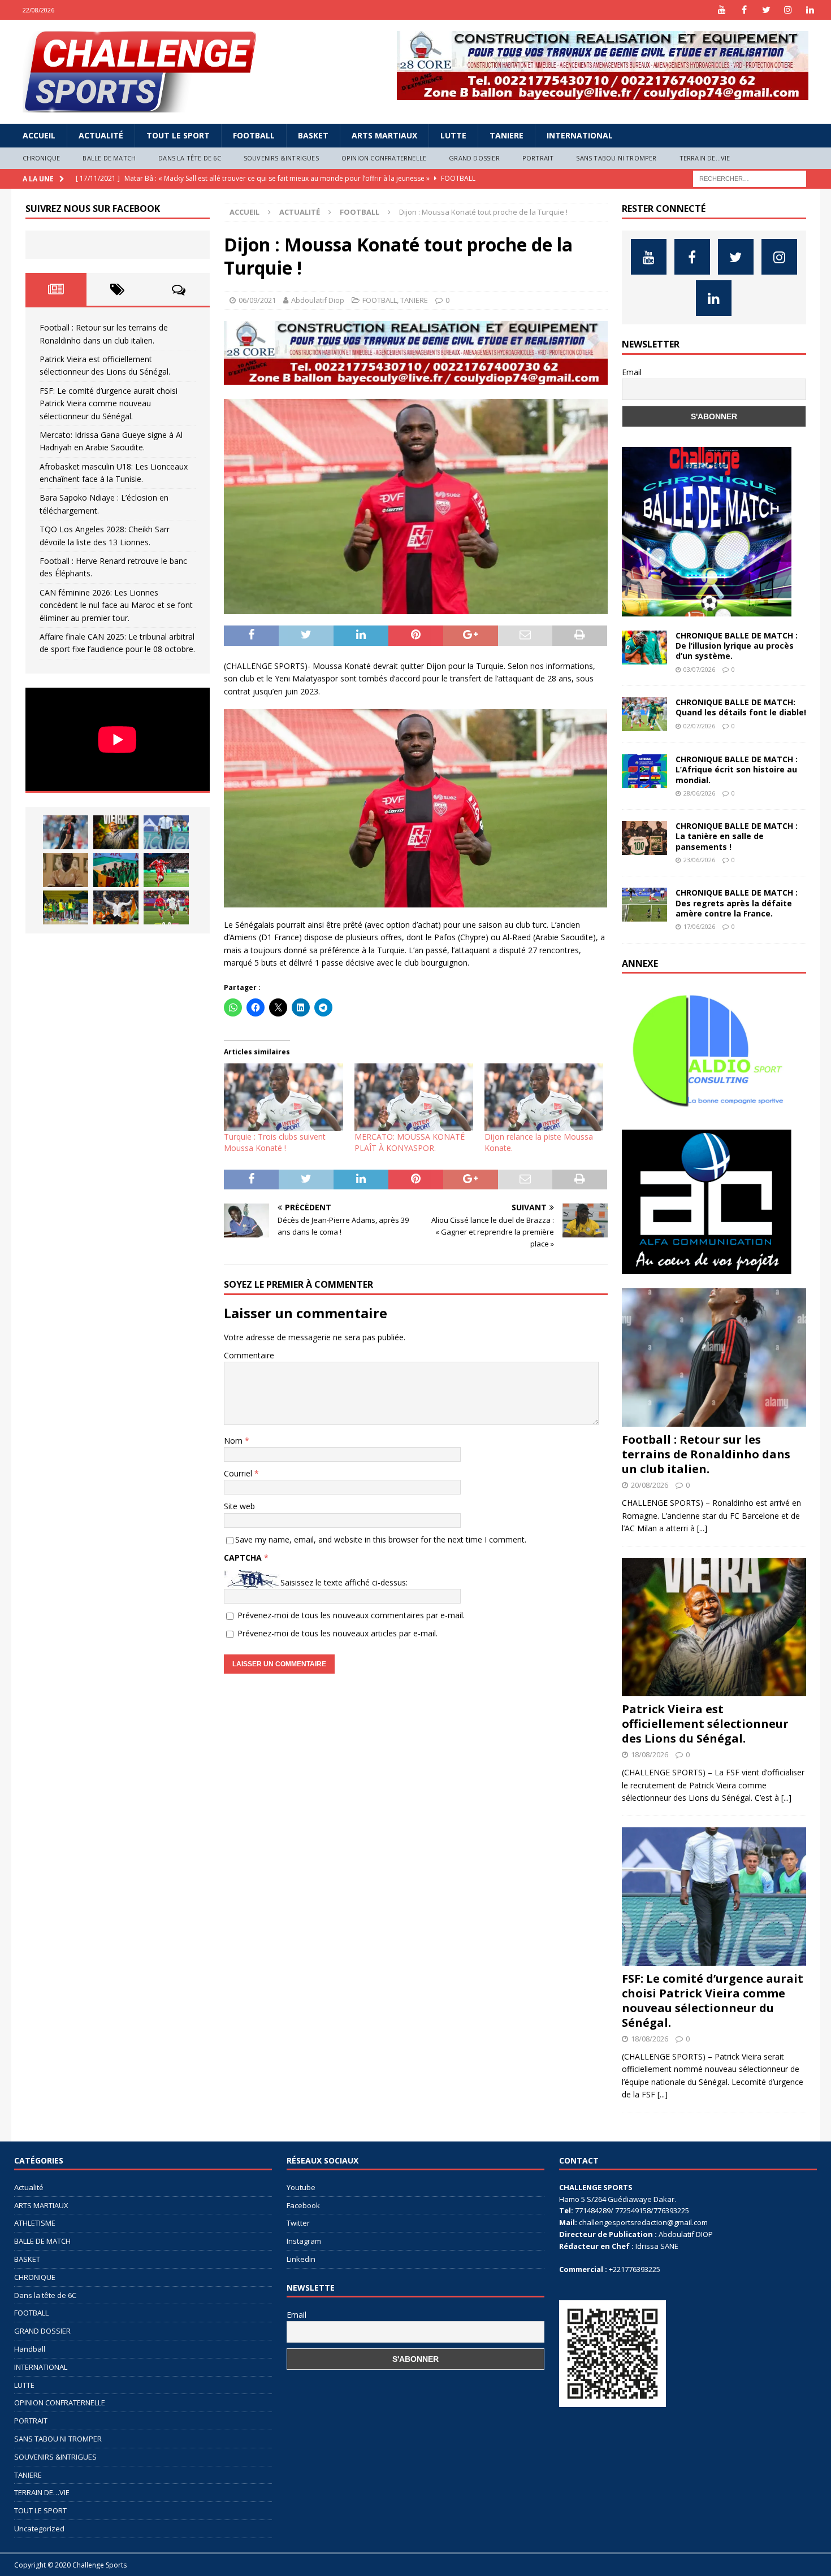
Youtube (301, 2187)
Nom (234, 1441)
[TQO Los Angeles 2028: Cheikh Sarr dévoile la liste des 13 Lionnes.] (66, 907)
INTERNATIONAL (580, 135)
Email (632, 372)
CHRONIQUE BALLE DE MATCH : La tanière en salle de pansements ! (737, 836)
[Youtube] (722, 10)
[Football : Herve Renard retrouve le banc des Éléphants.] (116, 907)
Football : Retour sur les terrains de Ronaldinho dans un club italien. (706, 1454)
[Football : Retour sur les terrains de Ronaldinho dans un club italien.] (66, 832)
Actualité (101, 135)
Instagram (304, 2241)
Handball (30, 2349)
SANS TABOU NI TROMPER (616, 158)
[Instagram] (788, 10)
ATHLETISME (35, 2223)
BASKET (313, 135)
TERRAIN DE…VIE (705, 158)
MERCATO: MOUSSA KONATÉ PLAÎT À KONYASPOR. (410, 1142)
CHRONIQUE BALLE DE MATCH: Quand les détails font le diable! (741, 707)
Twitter (298, 2223)
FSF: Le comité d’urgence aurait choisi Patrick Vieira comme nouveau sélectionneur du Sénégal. (109, 403)
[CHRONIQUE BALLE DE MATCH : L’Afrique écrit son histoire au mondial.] (644, 771)
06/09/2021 (257, 300)
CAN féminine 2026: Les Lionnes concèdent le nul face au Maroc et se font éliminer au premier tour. (116, 605)
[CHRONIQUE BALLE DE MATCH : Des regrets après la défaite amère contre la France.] (644, 905)
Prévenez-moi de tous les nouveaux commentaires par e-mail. (351, 1615)
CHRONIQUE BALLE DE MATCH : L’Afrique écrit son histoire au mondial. (737, 769)
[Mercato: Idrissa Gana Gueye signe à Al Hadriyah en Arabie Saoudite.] (66, 870)
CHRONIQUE (42, 158)
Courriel (239, 1473)
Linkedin (301, 2259)
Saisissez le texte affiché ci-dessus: (344, 1582)
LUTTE (453, 135)
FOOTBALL (254, 135)
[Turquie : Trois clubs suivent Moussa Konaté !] (283, 1097)
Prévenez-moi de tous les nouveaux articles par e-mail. (337, 1633)
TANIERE (507, 135)
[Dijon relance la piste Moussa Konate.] (544, 1097)
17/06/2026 (699, 926)
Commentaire (249, 1355)
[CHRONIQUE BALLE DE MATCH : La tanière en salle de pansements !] (644, 838)
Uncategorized (39, 2529)
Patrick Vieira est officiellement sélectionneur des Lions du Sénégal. (705, 1724)
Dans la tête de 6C (190, 158)
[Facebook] (744, 10)
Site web (239, 1506)
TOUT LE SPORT (178, 135)
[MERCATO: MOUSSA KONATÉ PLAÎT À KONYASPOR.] (414, 1097)
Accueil (39, 135)
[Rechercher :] (750, 178)
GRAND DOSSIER (474, 158)
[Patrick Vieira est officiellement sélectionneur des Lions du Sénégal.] (116, 832)
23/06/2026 (699, 860)
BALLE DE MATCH (109, 158)
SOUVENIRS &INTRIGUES (281, 158)
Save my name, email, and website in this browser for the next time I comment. (381, 1539)
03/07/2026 (699, 669)
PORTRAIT (538, 158)
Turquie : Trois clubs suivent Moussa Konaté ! (275, 1142)
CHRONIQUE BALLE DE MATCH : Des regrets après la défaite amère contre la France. (737, 903)
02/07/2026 (699, 726)
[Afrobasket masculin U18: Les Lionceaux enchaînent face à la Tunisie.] (116, 870)
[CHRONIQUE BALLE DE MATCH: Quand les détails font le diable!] (644, 714)
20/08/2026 (650, 1485)
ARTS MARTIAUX (384, 135)
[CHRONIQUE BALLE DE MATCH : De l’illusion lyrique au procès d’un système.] (644, 648)
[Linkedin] (810, 10)
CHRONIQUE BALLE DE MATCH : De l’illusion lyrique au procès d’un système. (737, 646)
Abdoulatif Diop (318, 300)
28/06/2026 (699, 793)
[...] (702, 1528)
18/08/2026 (650, 1754)
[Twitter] (766, 10)
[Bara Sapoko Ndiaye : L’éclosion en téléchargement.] (166, 870)
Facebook (303, 2205)
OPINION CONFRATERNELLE (384, 158)
